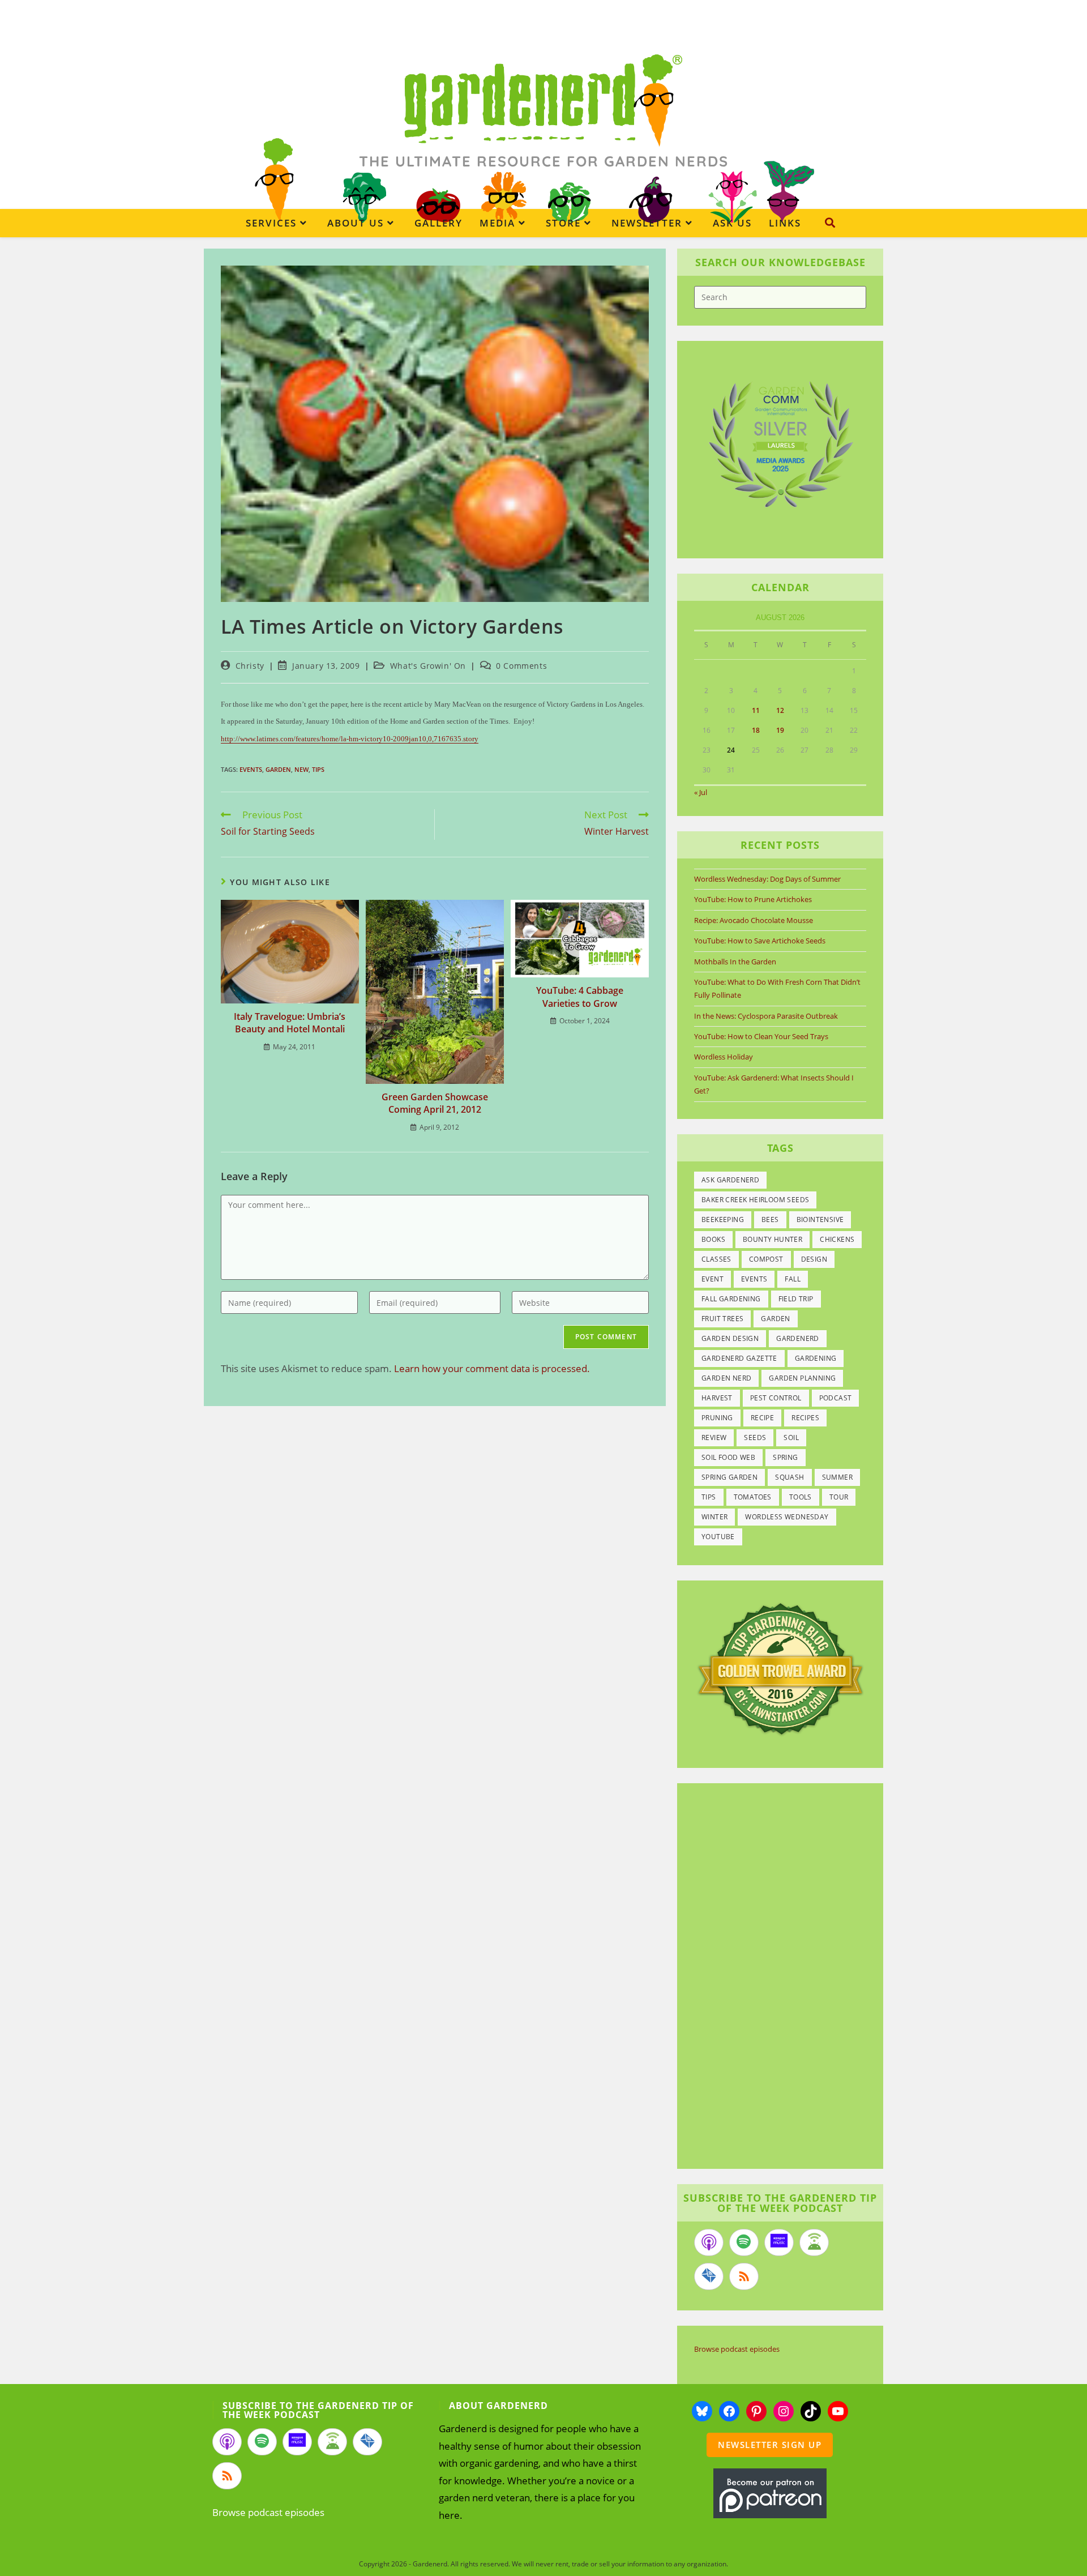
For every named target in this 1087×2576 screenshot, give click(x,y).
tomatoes (753, 1497)
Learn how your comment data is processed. (492, 1368)
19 (780, 730)
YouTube (718, 1537)
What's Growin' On (428, 666)
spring (785, 1457)
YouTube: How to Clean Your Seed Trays (761, 1036)
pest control (776, 1398)
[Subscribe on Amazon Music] (779, 2242)
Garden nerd (726, 1378)
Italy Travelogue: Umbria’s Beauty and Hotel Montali (290, 1023)
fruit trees (722, 1319)
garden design (730, 1338)
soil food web (728, 1457)
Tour (839, 1497)
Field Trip (796, 1299)
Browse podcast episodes (737, 2349)
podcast (836, 1398)
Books (713, 1239)
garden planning (802, 1378)
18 (756, 730)
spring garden (729, 1477)
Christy (250, 666)
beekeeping (723, 1219)
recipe (762, 1418)
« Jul (701, 792)
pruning (717, 1418)
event (712, 1279)
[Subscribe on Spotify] (744, 2242)
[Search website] (830, 223)
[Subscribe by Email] (709, 2276)
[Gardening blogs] (780, 1668)
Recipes (805, 1418)
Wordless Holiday (724, 1057)
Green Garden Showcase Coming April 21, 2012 (435, 1103)
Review (714, 1437)
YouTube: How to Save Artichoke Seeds (760, 941)
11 (756, 710)
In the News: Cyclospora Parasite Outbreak (766, 1016)
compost (766, 1259)
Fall (793, 1279)
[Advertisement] (774, 1977)
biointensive (820, 1219)
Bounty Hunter (773, 1239)
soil (791, 1437)
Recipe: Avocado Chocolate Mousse (754, 920)
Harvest (717, 1398)
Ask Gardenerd (730, 1180)
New (301, 769)
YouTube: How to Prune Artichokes (753, 899)
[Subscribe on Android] (814, 2242)
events (251, 769)
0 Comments (521, 666)
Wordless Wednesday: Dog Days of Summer (767, 879)
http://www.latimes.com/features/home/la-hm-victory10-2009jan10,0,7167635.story (350, 739)
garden (278, 769)
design (814, 1259)
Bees (770, 1219)
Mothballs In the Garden (735, 962)
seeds (755, 1437)
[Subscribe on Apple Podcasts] (709, 2242)
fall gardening (731, 1299)
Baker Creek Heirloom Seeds (755, 1200)
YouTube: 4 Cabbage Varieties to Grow (580, 997)
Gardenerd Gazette (739, 1358)
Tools (801, 1497)
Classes (716, 1259)
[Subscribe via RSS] (744, 2276)
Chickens (837, 1239)
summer (837, 1477)
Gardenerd (798, 1338)
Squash (789, 1477)
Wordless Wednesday (787, 1517)
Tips (318, 769)
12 (780, 710)
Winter (714, 1517)
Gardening (816, 1358)
